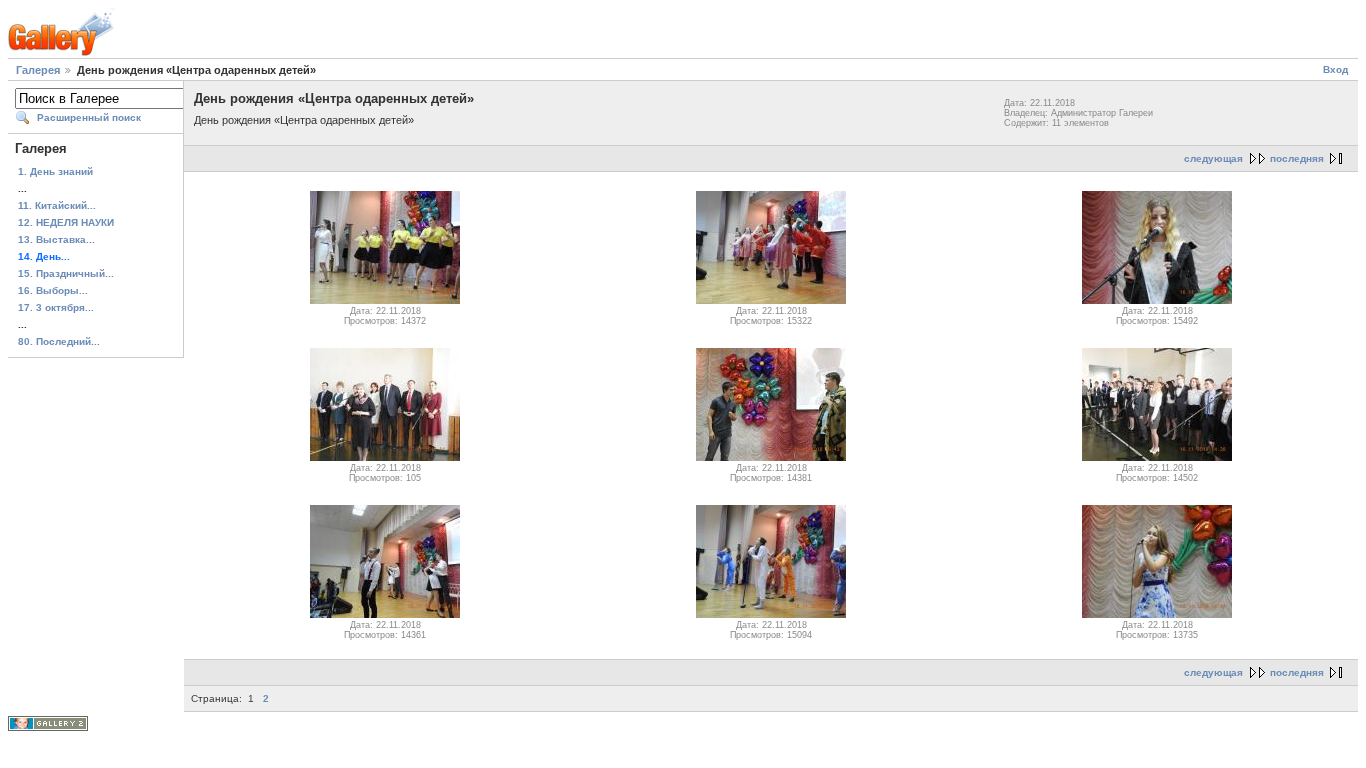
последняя (1297, 158)
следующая (1213, 158)
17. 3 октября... (56, 307)
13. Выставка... (56, 239)
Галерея (38, 70)
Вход (1335, 69)
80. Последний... (59, 341)
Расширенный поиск (89, 117)
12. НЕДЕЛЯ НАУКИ (66, 222)
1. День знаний (55, 171)
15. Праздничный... (66, 273)
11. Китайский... (57, 205)
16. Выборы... (53, 290)
